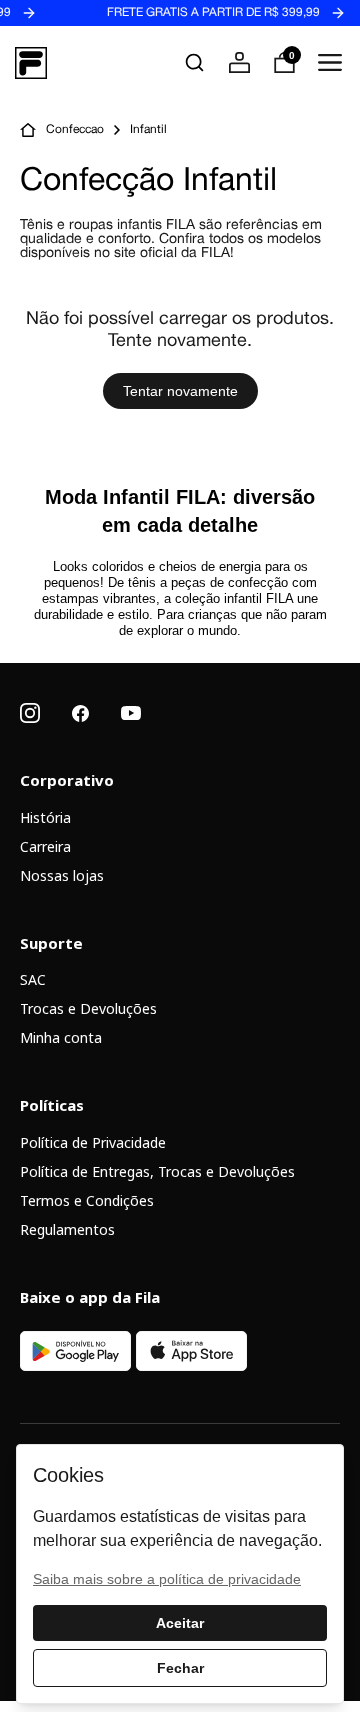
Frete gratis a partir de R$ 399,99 (202, 13)
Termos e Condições (87, 1200)
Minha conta (61, 1037)
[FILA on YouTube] (131, 713)
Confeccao (75, 130)
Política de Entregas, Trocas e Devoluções (157, 1171)
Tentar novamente (180, 391)
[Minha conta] (239, 62)
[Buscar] (194, 62)
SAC (33, 979)
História (45, 817)
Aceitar (180, 1623)
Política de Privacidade (93, 1142)
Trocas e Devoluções (88, 1008)
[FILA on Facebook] (80, 713)
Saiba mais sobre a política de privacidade (167, 1579)
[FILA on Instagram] (30, 713)
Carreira (45, 846)
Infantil (148, 130)
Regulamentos (67, 1229)
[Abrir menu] (329, 62)
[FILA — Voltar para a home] (31, 63)
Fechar (180, 1668)
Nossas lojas (62, 875)
